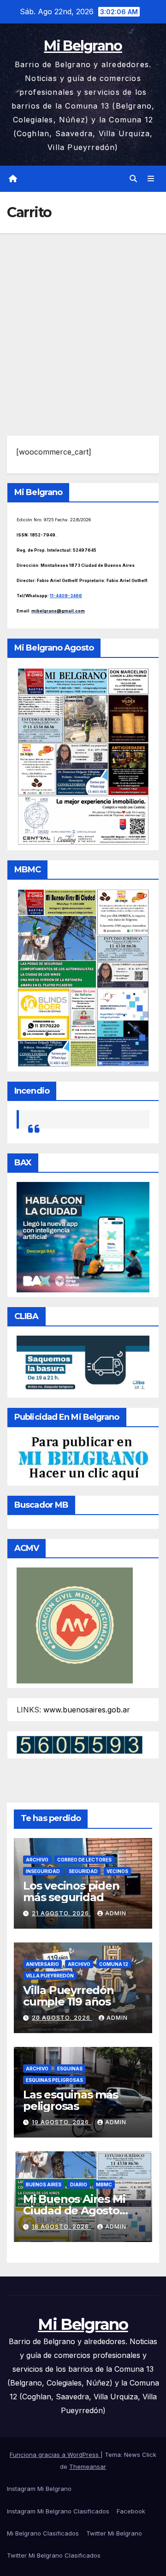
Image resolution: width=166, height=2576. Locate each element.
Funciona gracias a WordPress (55, 2455)
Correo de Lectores (84, 1860)
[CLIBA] (83, 1364)
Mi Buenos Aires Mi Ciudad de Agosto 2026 (74, 2210)
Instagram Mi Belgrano (39, 2489)
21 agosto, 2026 (61, 1913)
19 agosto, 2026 (61, 2122)
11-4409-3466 (66, 596)
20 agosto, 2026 (62, 2018)
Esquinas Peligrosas (54, 2080)
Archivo (37, 1860)
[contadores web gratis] (80, 1744)
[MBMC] (83, 977)
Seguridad (83, 1871)
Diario (79, 2184)
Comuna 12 (114, 1964)
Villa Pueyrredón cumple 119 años (68, 1996)
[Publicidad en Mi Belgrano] (83, 1458)
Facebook (131, 2511)
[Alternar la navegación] (151, 179)
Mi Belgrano (83, 46)
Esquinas (70, 2069)
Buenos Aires (44, 2184)
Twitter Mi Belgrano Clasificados (54, 2555)
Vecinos (117, 1871)
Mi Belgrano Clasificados (43, 2533)
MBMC (104, 2184)
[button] (133, 179)
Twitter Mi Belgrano (114, 2533)
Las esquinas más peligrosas (71, 2100)
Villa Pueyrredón (50, 1976)
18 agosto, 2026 (61, 2227)
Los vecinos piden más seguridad (71, 1891)
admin (116, 1913)
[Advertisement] (83, 321)
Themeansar (88, 2467)
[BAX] (83, 1237)
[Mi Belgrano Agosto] (83, 755)
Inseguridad (43, 1871)
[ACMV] (75, 1625)
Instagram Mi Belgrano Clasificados (58, 2511)
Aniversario (42, 1964)
